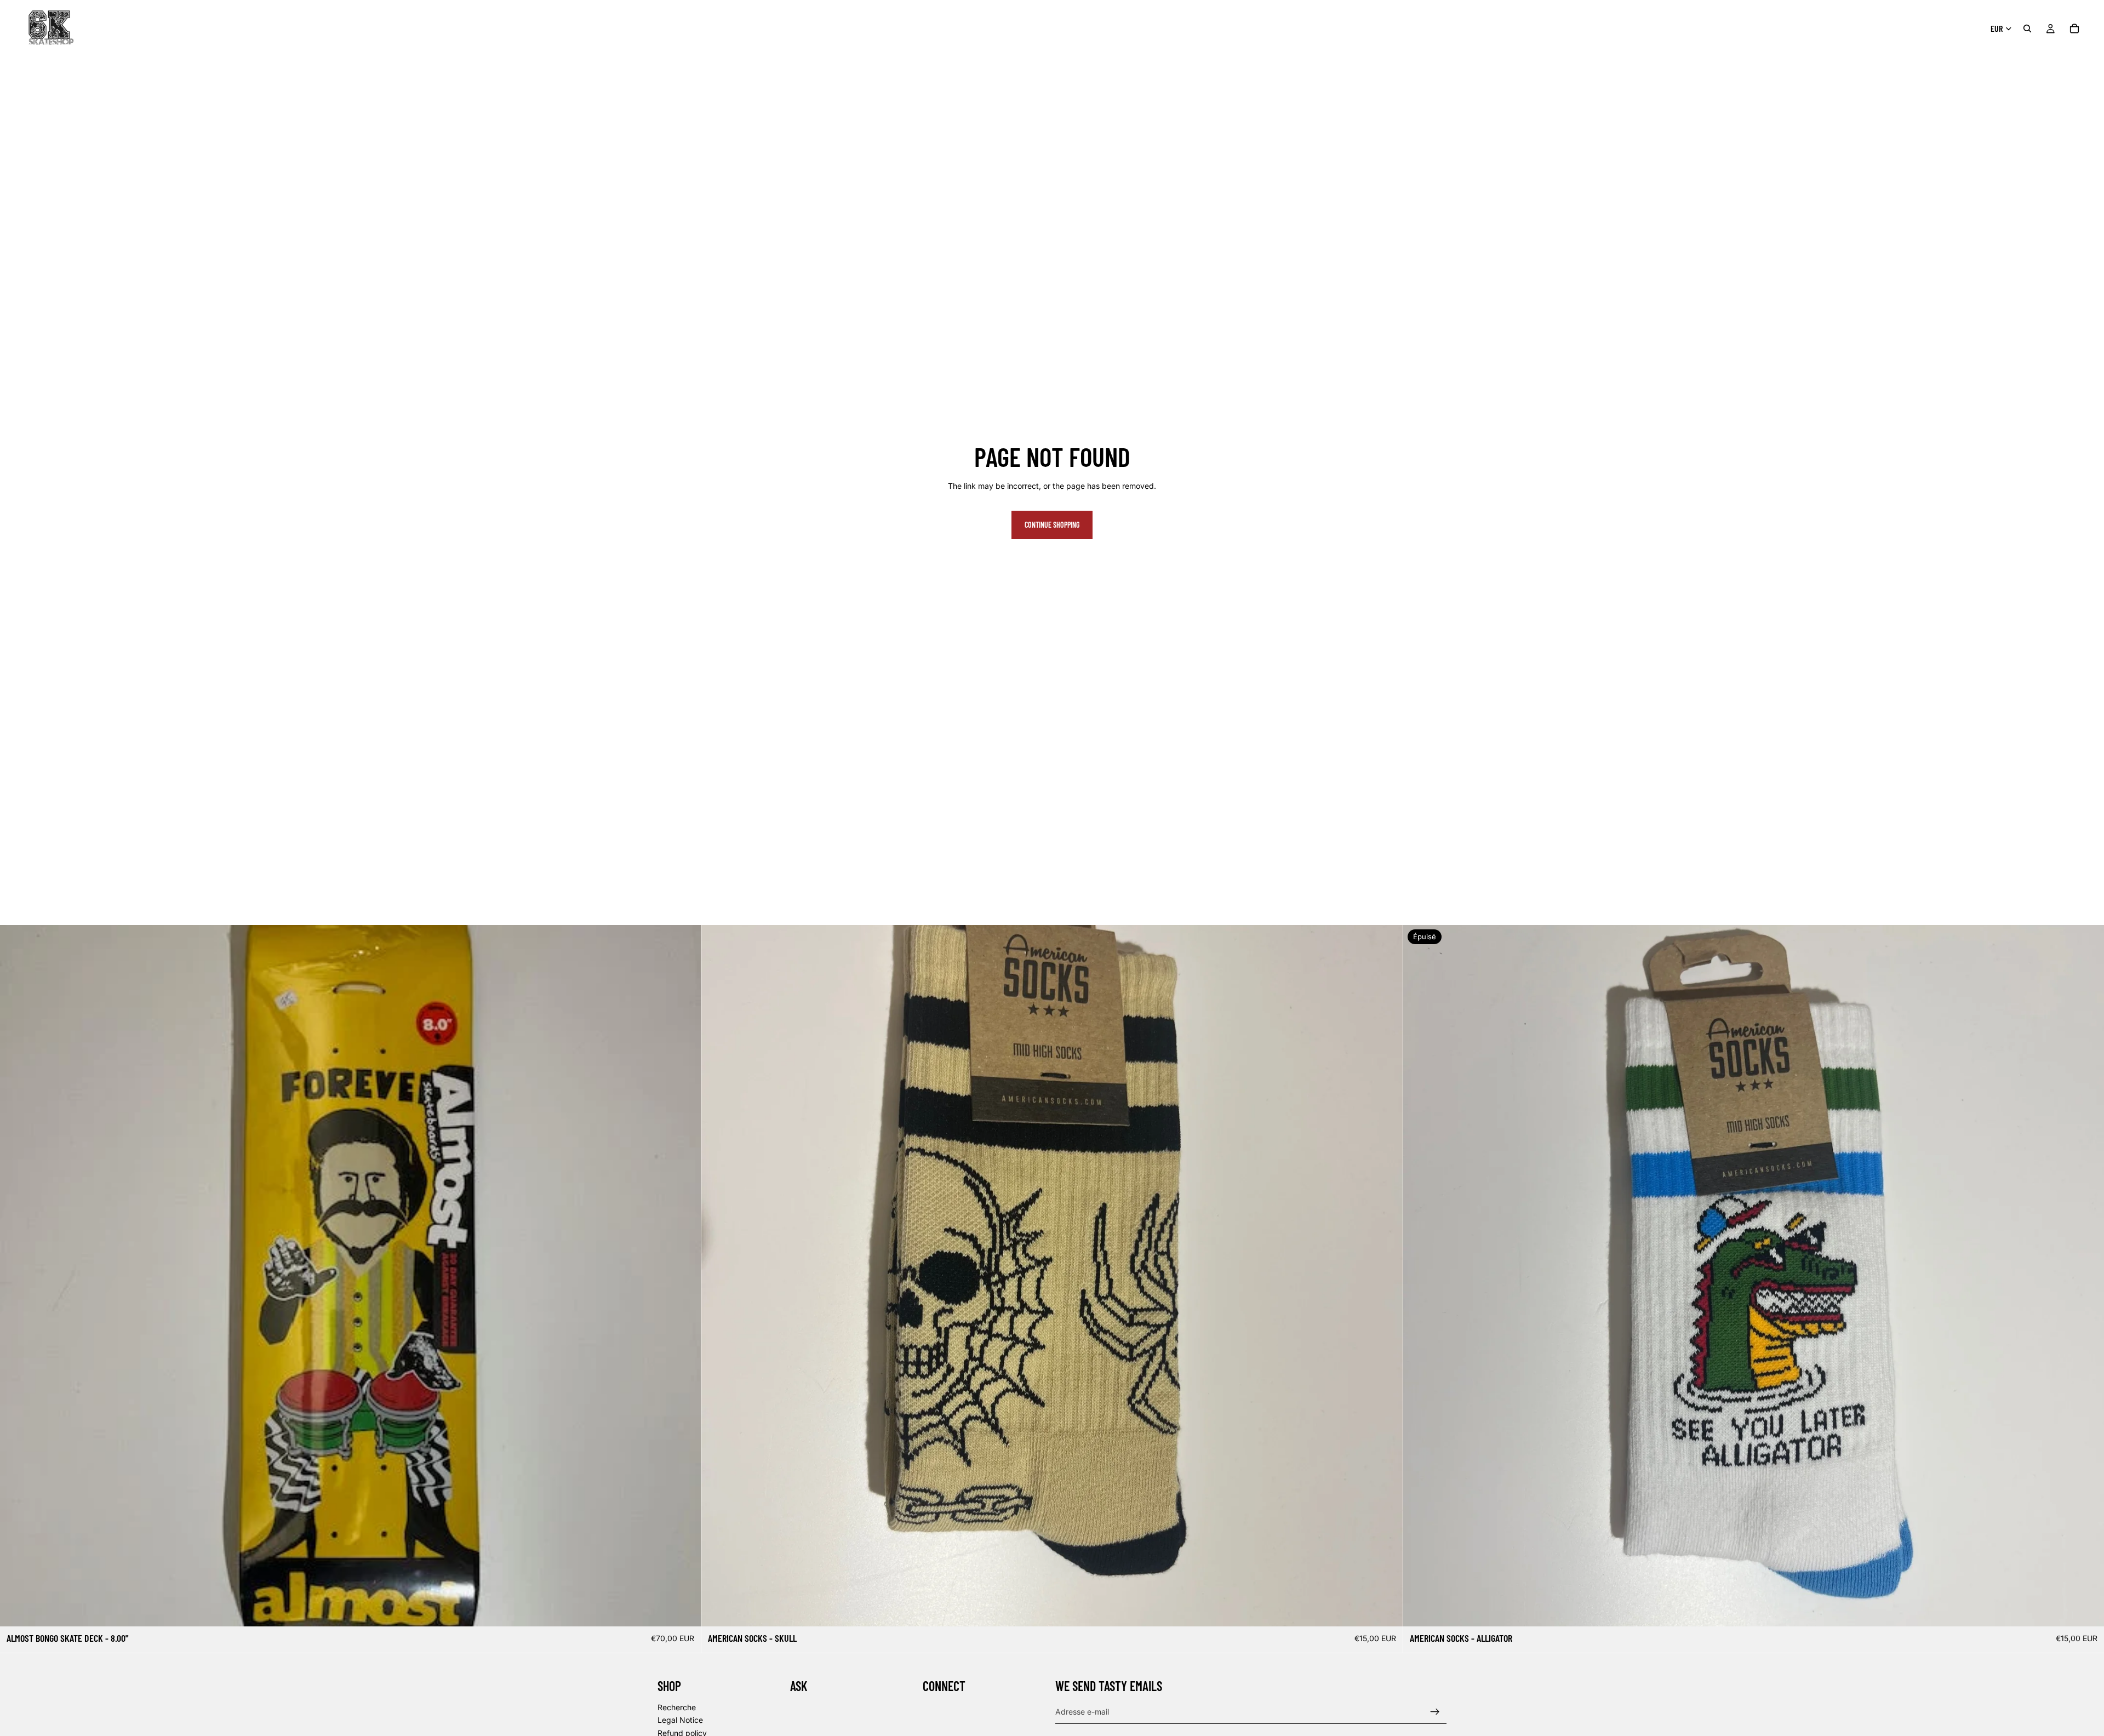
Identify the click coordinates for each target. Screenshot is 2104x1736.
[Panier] (2074, 28)
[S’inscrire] (1435, 1712)
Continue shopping (1052, 525)
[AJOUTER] (684, 1610)
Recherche (677, 1707)
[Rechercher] (2027, 28)
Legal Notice (680, 1720)
